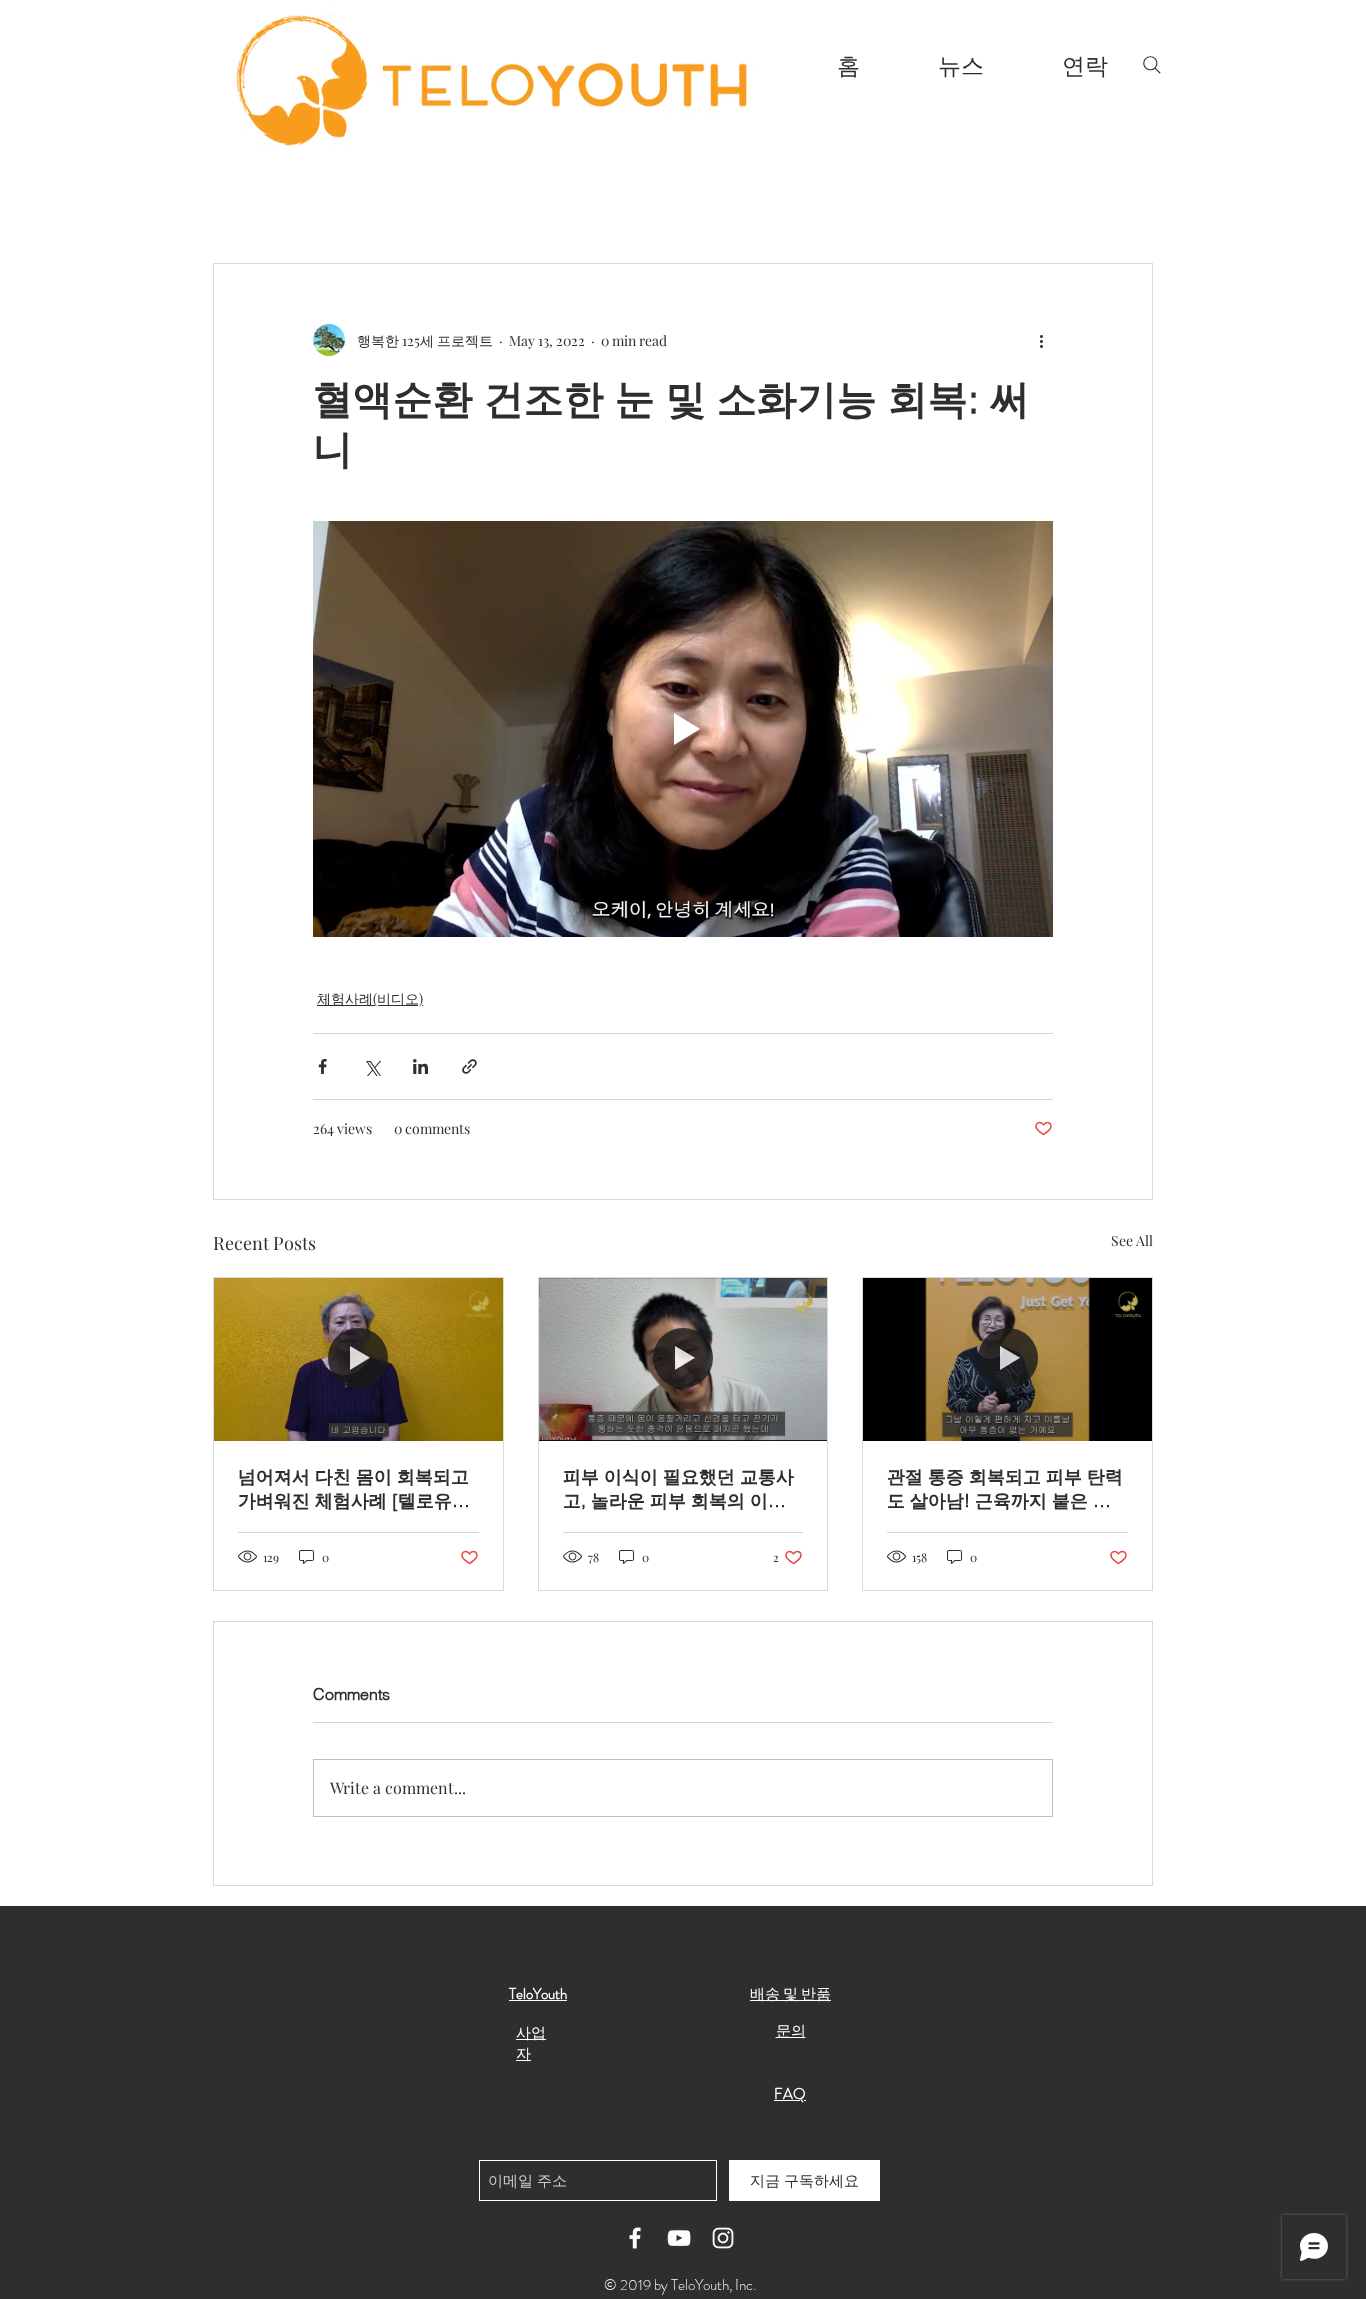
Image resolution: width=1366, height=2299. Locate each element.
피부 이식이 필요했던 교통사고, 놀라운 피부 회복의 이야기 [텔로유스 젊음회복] (678, 1489)
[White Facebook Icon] (635, 2238)
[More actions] (1041, 340)
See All (1132, 1240)
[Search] (1152, 65)
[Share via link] (469, 1066)
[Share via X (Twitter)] (371, 1066)
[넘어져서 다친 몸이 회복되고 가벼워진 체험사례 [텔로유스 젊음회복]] (358, 1359)
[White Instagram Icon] (723, 2238)
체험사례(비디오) (370, 998)
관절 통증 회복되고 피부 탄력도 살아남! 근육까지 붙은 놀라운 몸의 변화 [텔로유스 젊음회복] (1005, 1489)
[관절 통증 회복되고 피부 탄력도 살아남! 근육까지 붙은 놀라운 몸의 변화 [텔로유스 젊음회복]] (1007, 1359)
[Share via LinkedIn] (420, 1066)
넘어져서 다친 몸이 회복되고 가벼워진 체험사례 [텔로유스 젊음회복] (354, 1489)
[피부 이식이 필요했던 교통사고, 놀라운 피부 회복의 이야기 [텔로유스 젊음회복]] (683, 1359)
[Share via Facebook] (322, 1066)
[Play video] (683, 729)
